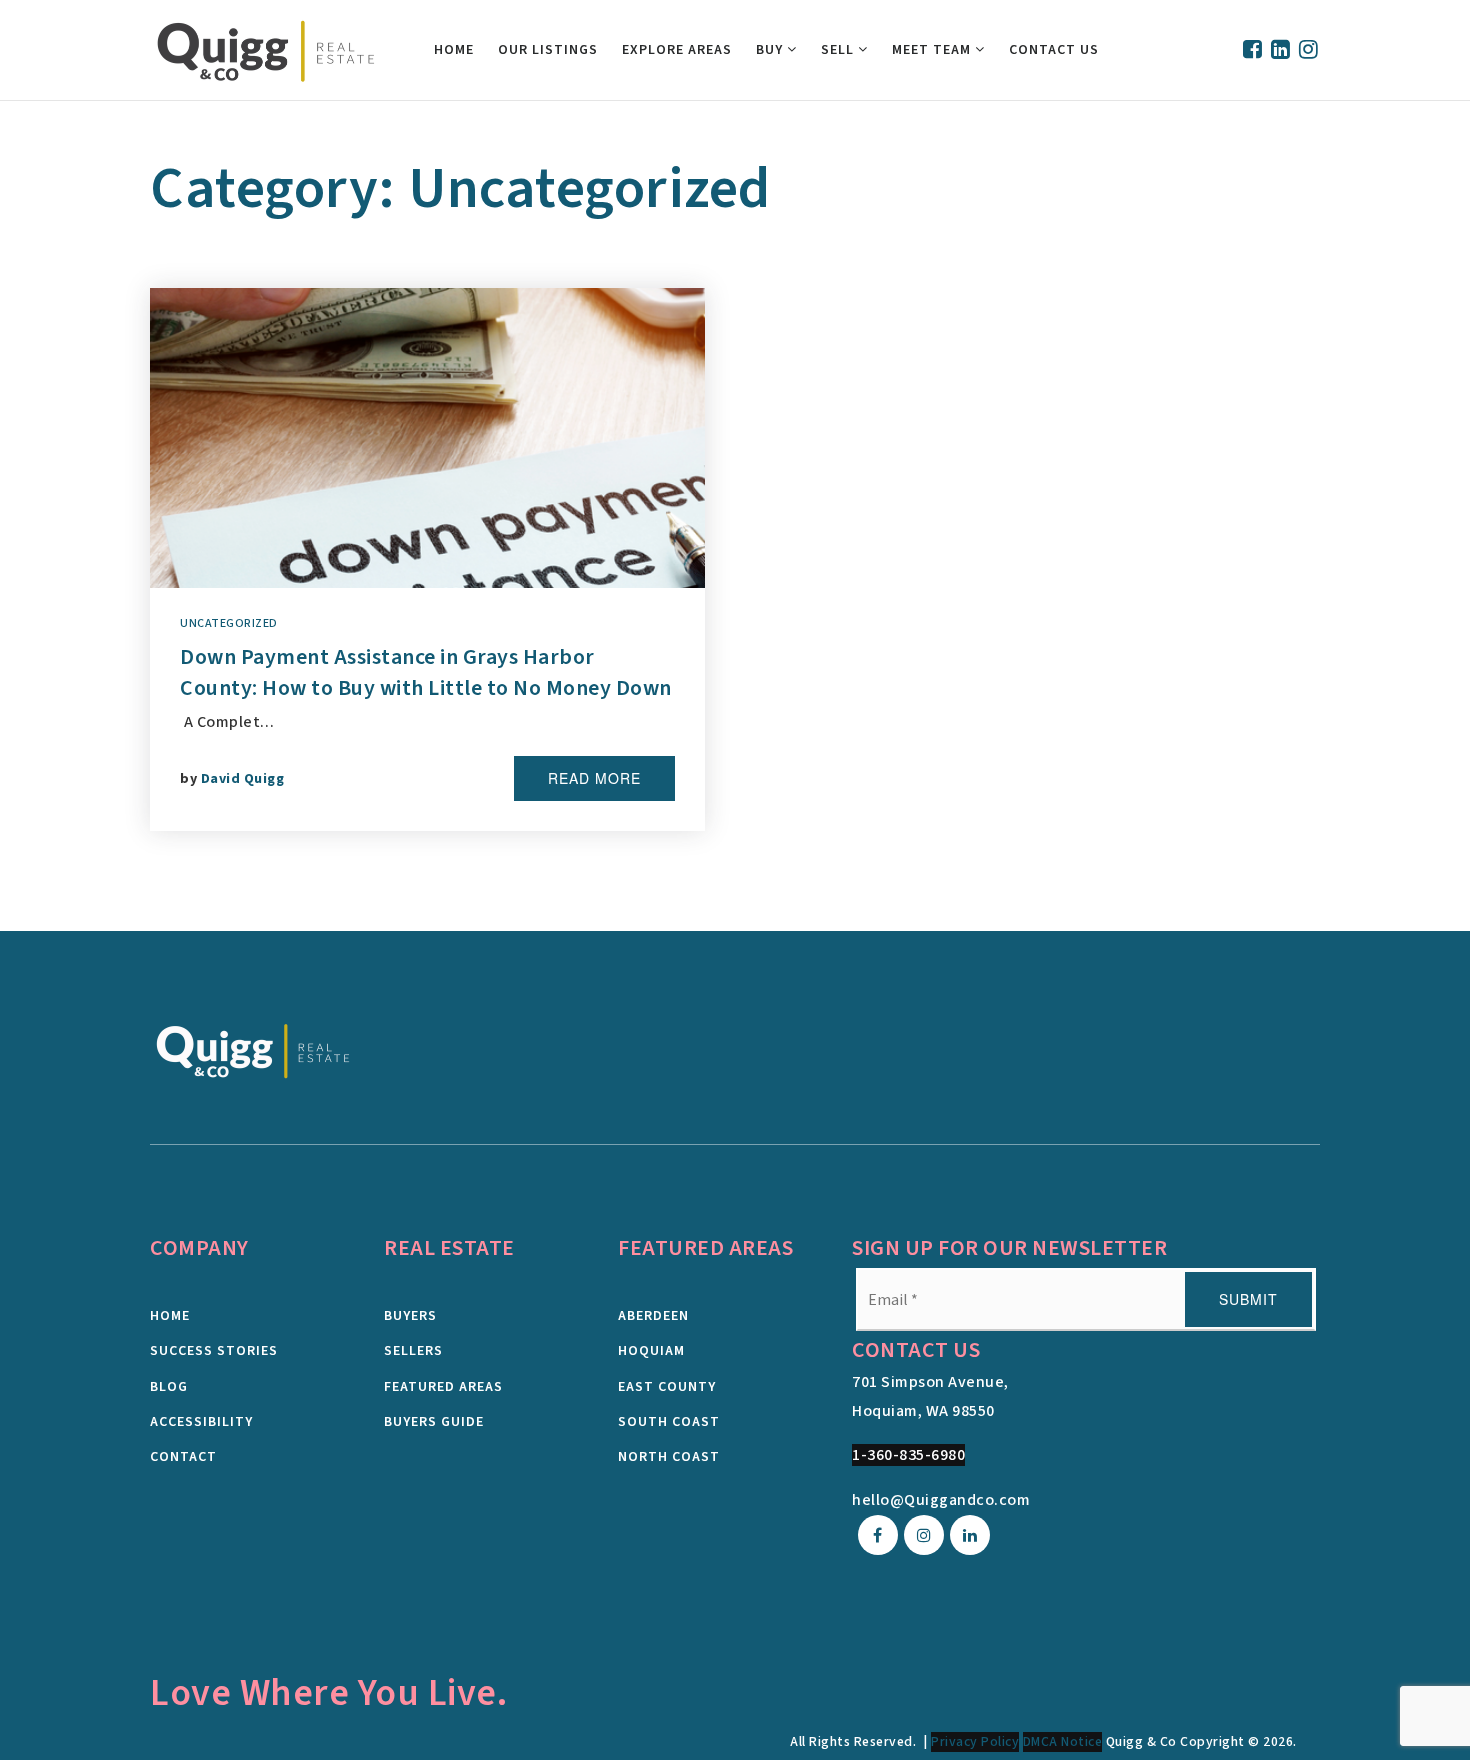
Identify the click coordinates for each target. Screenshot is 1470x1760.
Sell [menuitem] (839, 50)
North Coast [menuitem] (669, 1457)
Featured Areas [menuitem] (443, 1387)
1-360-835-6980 (908, 1455)
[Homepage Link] (254, 1050)
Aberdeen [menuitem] (653, 1316)
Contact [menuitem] (183, 1457)
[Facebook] (1253, 51)
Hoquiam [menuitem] (651, 1351)
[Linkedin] (1281, 51)
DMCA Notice (1063, 1742)
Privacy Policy (975, 1742)
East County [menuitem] (667, 1387)
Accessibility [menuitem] (201, 1422)
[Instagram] (1309, 51)
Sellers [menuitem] (413, 1351)
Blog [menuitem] (169, 1387)
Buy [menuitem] (771, 50)
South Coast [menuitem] (669, 1422)
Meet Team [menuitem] (933, 50)
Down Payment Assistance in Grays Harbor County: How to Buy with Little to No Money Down (426, 672)
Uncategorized (229, 623)
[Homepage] (267, 51)
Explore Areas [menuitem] (677, 50)
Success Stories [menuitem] (214, 1351)
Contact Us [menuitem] (1054, 50)
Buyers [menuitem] (410, 1316)
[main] (735, 516)
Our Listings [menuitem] (548, 50)
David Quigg (243, 779)
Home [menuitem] (454, 50)
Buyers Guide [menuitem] (434, 1422)
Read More (594, 778)
